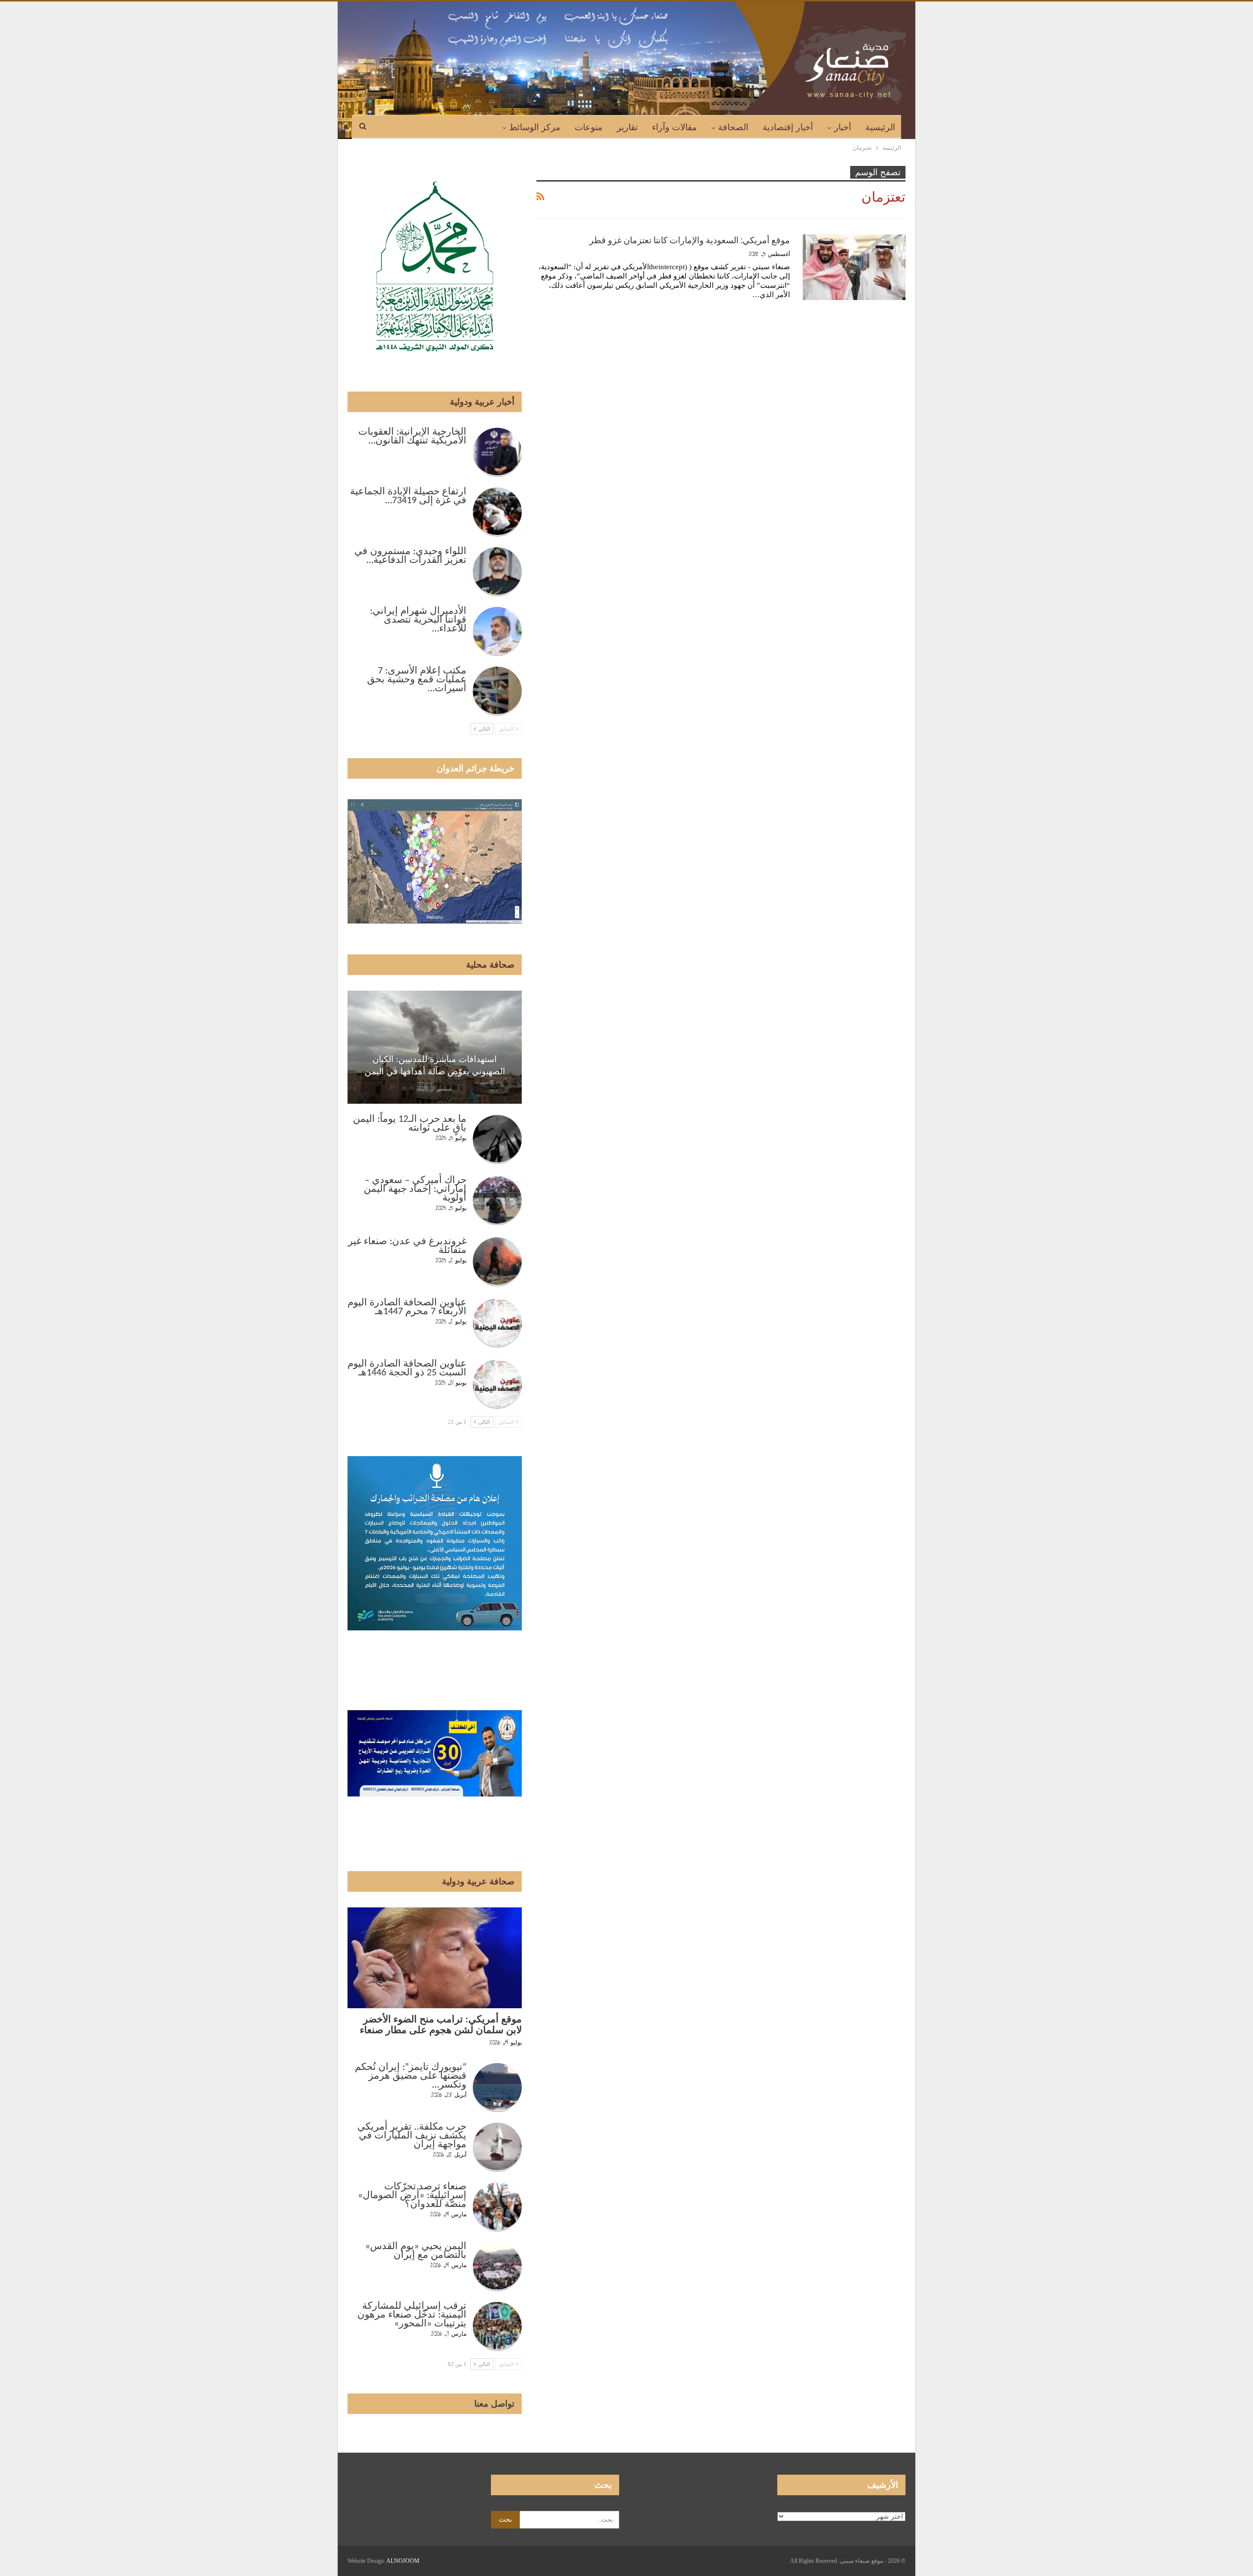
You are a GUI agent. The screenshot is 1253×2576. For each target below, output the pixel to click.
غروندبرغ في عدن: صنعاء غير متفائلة (407, 1246)
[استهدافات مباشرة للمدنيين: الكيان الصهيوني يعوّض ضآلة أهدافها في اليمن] (435, 1047)
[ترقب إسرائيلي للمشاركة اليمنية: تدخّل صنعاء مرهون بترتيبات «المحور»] (497, 2326)
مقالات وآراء (674, 127)
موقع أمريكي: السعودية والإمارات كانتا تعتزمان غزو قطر (690, 240)
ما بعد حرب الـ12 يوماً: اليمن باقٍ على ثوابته (410, 1124)
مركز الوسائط (535, 127)
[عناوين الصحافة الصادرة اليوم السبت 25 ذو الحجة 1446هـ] (497, 1384)
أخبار (843, 127)
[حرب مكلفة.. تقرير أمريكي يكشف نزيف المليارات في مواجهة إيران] (497, 2147)
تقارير (627, 127)
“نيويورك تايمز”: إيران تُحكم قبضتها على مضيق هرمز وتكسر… (411, 2076)
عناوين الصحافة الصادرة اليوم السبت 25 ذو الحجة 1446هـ (407, 1369)
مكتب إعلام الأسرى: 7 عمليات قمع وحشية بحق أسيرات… (417, 680)
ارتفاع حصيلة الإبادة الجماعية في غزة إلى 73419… (408, 496)
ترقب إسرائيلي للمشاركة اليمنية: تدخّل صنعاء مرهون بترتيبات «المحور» (412, 2315)
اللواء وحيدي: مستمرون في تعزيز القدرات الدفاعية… (410, 556)
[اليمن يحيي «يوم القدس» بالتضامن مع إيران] (497, 2267)
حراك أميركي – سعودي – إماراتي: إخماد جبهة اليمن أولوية (415, 1189)
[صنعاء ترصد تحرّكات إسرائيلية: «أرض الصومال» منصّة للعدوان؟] (497, 2207)
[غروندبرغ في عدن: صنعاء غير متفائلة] (497, 1262)
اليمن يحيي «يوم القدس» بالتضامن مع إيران (416, 2251)
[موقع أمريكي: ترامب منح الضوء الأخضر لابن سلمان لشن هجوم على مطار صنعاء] (435, 1958)
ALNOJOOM (403, 2561)
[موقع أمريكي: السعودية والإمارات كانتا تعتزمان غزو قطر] (854, 267)
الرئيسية (880, 127)
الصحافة (733, 127)
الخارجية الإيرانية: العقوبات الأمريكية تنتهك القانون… (412, 437)
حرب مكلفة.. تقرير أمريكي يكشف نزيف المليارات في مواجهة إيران (412, 2136)
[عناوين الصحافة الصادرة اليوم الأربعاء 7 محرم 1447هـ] (497, 1323)
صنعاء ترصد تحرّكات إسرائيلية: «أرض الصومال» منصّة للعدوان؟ (412, 2196)
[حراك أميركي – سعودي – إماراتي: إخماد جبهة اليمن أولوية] (497, 1201)
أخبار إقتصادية (788, 127)
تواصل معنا (494, 2404)
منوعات (589, 127)
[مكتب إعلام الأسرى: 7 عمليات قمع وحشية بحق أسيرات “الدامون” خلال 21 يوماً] (497, 691)
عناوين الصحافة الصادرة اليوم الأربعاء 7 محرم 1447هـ (407, 1307)
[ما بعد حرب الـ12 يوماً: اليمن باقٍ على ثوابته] (497, 1139)
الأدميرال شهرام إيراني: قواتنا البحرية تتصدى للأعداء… (418, 620)
